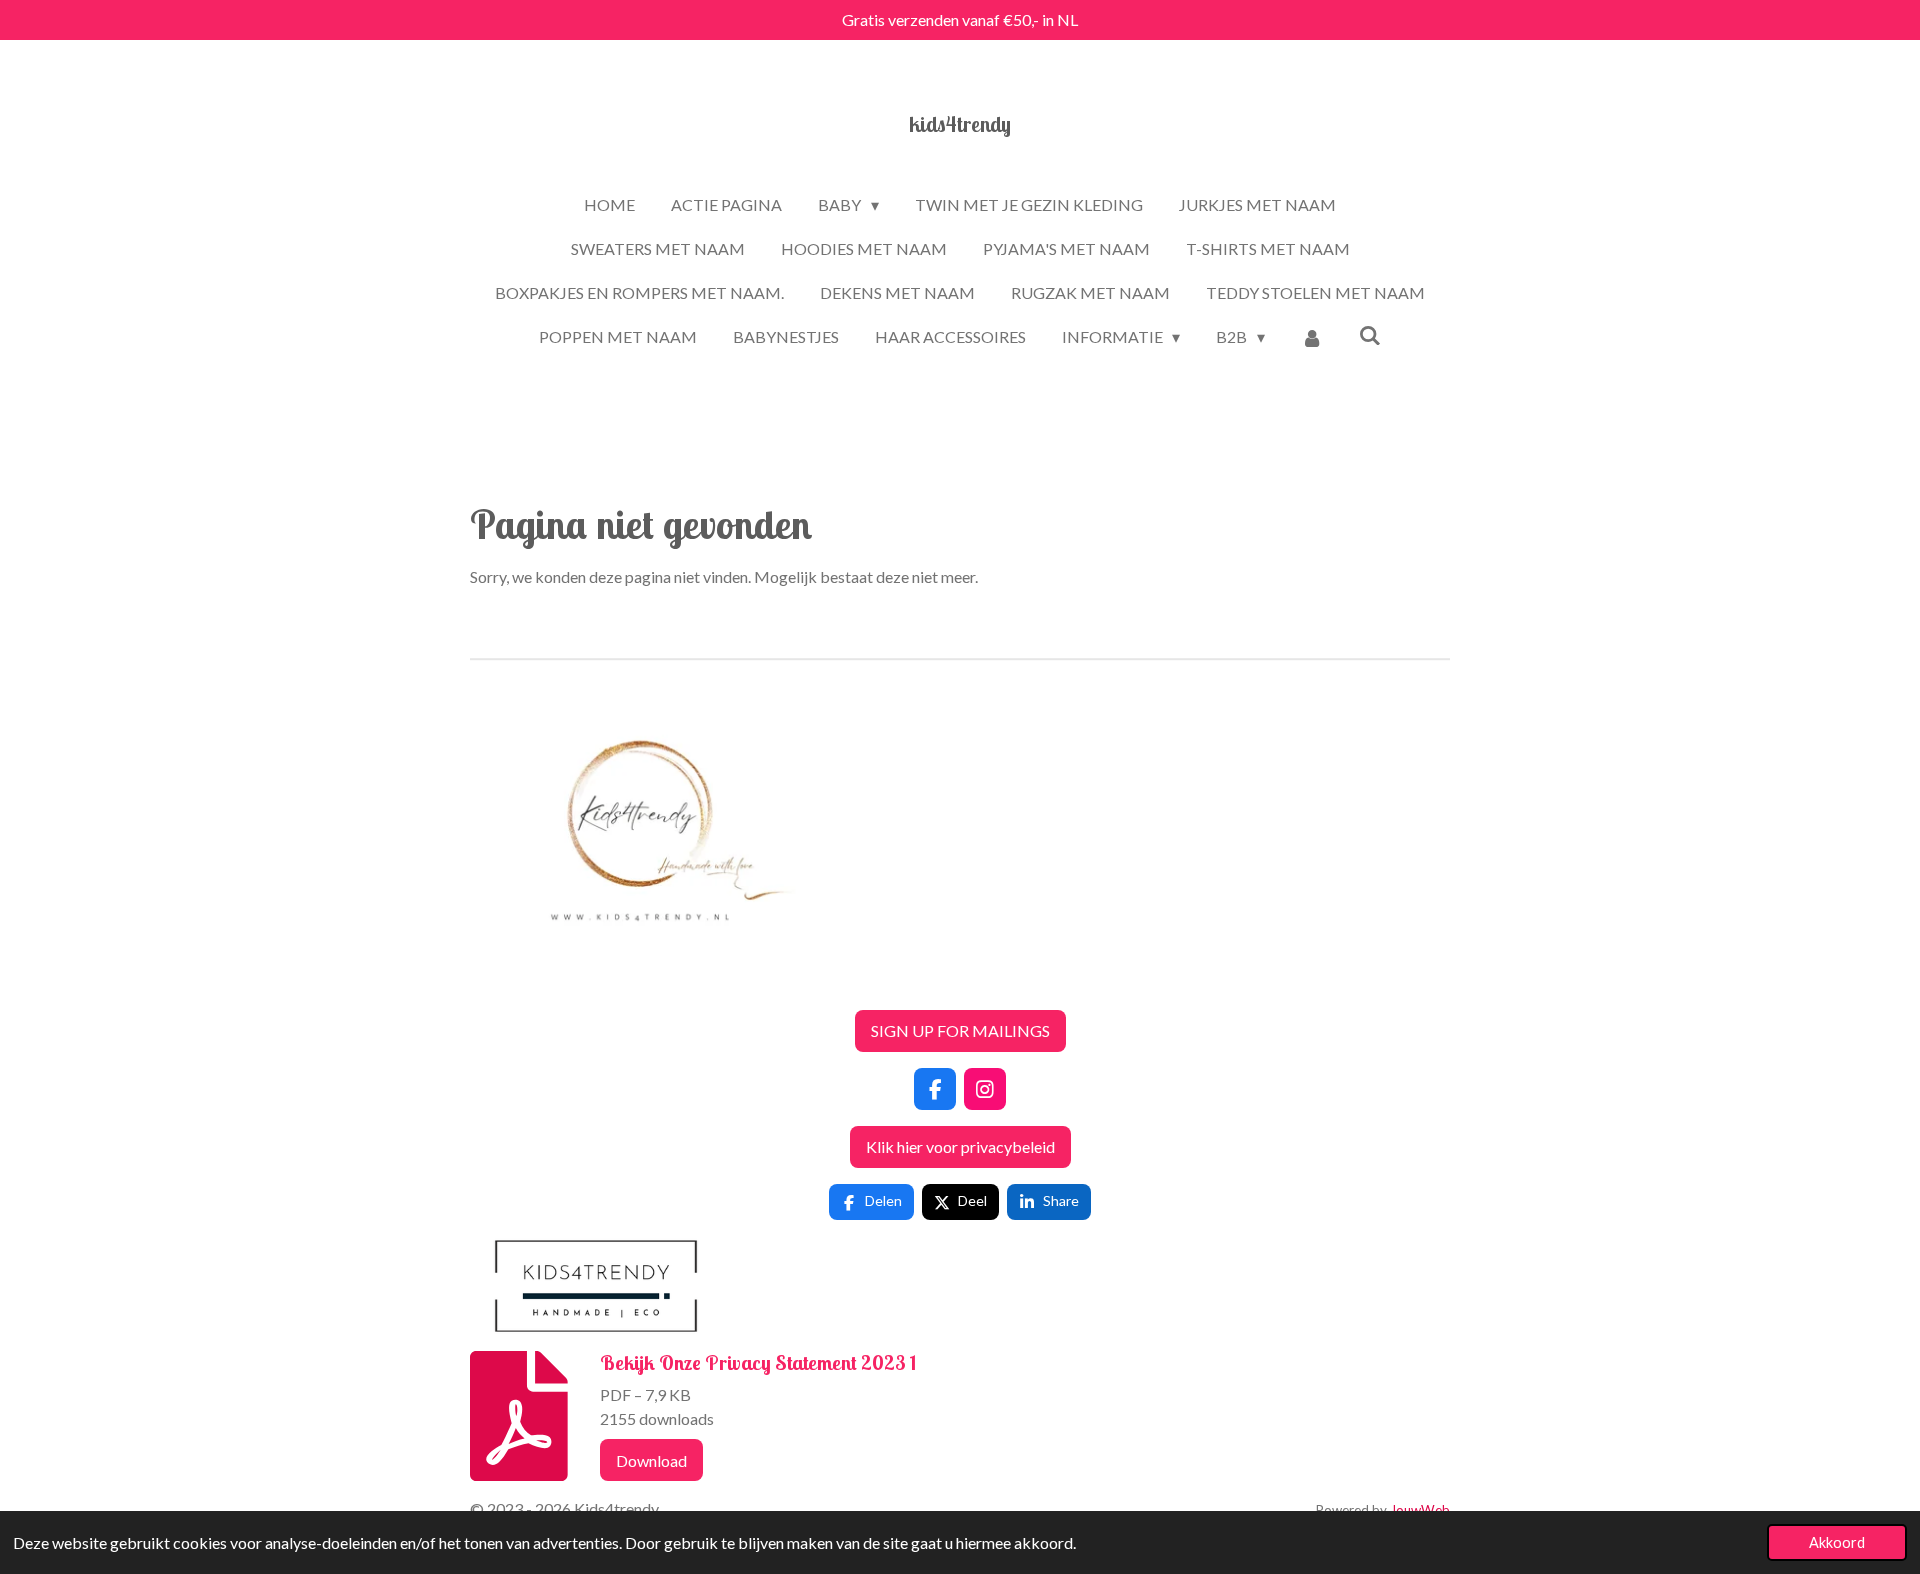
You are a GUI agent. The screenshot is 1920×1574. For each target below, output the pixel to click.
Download (651, 1460)
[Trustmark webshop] (486, 981)
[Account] (1312, 337)
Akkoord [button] (1837, 1542)
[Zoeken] (1370, 334)
